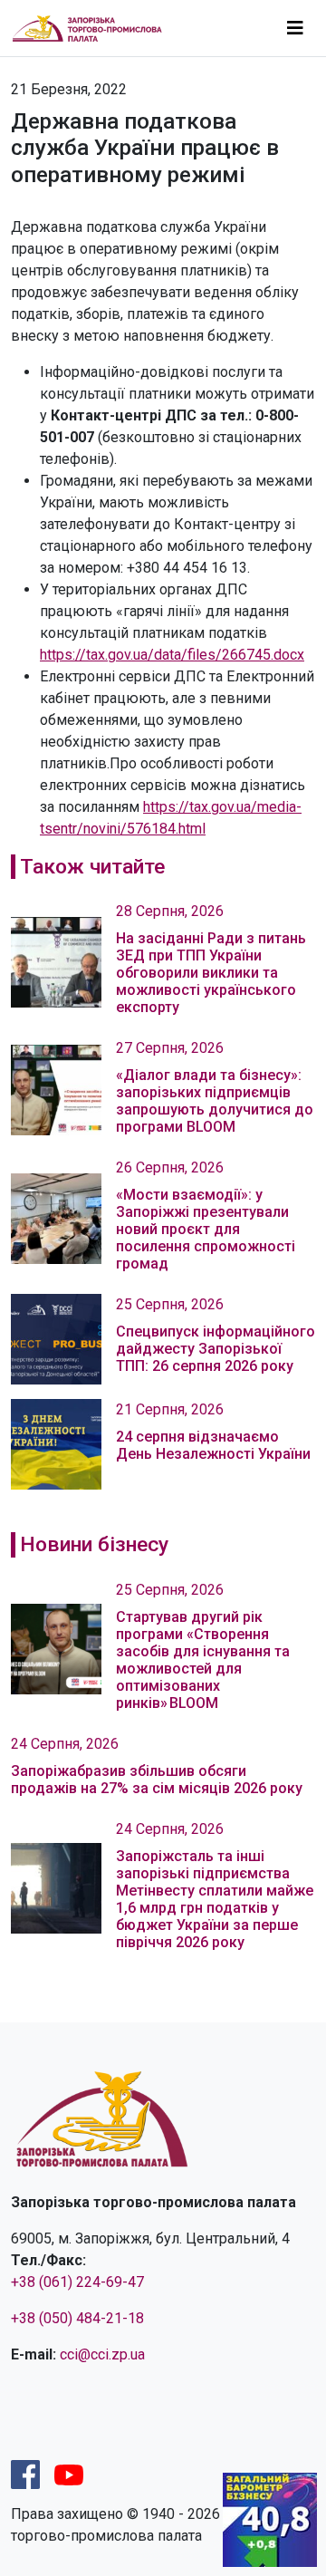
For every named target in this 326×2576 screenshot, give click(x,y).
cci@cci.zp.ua (102, 2354)
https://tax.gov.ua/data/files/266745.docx (172, 655)
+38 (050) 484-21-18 (77, 2318)
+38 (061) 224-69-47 (77, 2282)
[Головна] (95, 28)
